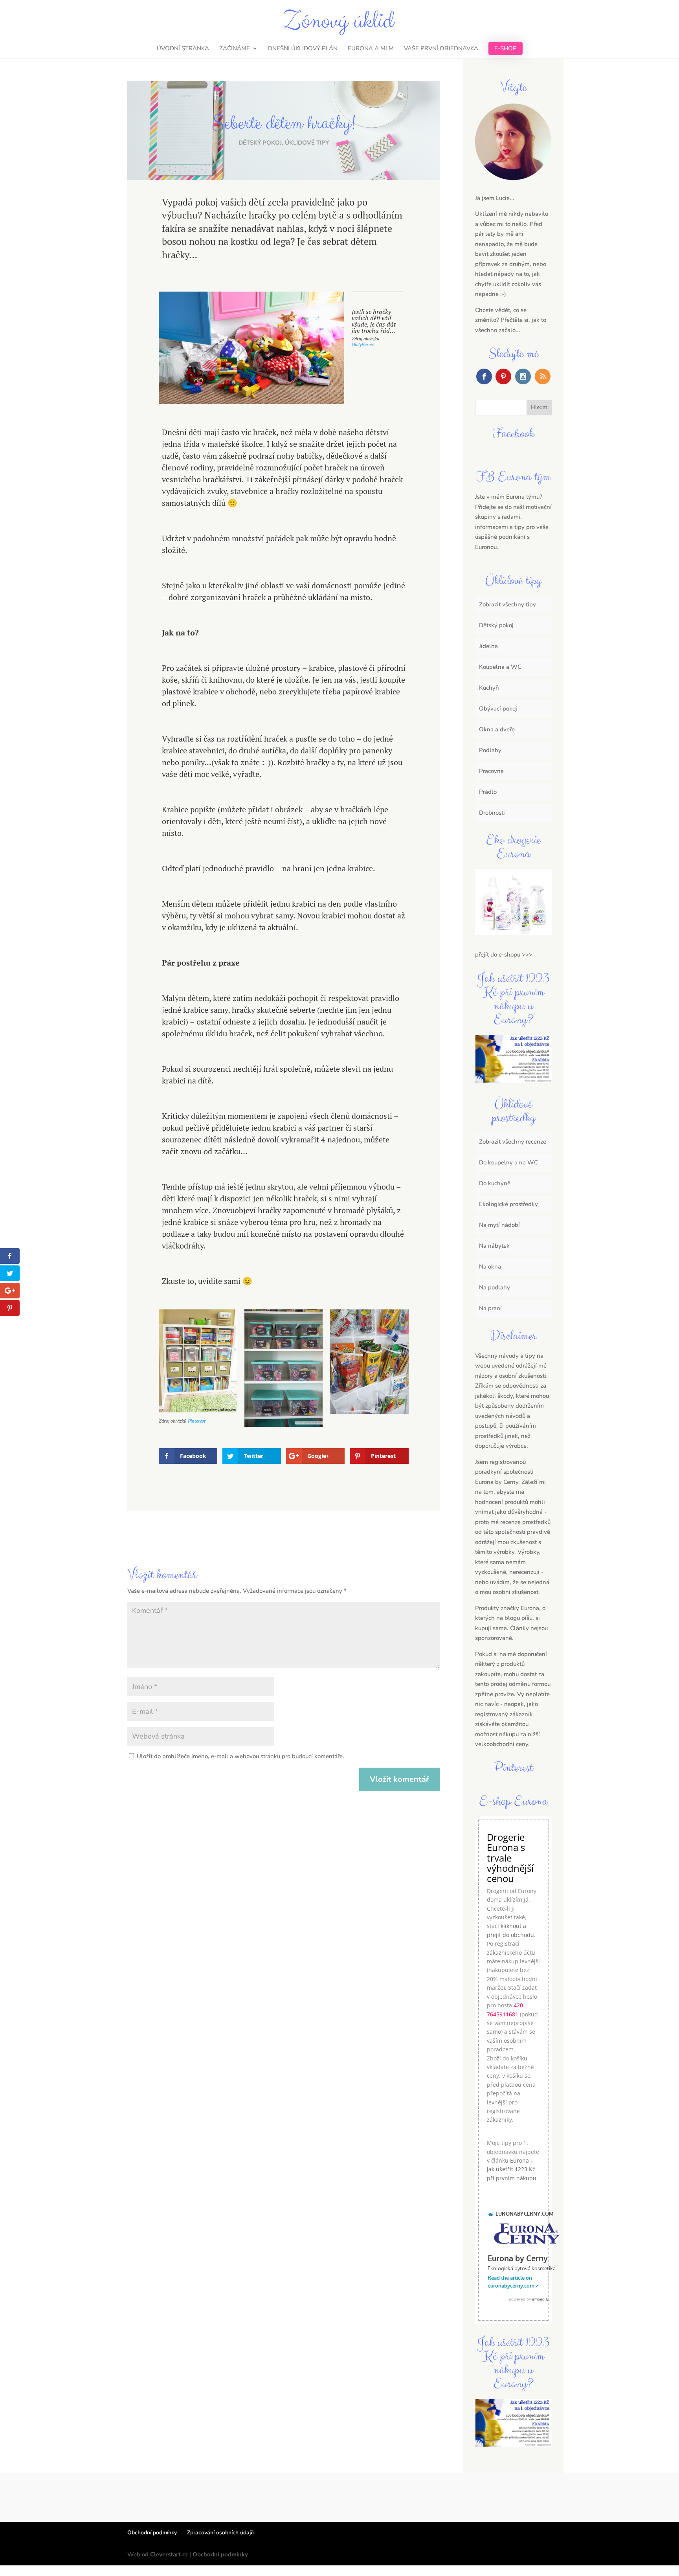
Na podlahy (495, 1287)
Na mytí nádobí (499, 1225)
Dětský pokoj (260, 143)
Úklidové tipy (307, 143)
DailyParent (363, 344)
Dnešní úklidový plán (303, 49)
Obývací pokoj (498, 709)
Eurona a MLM (371, 49)
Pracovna (491, 771)
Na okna (490, 1267)
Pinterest (197, 1421)
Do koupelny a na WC (508, 1162)
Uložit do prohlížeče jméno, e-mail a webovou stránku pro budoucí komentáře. (240, 1756)
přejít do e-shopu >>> (504, 955)
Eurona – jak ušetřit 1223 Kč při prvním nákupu (512, 2169)
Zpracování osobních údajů (220, 2533)
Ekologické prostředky (508, 1204)
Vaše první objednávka (441, 49)
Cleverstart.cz (169, 2554)
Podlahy (490, 750)
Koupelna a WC (500, 667)
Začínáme (235, 49)
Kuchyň (489, 688)
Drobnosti (492, 813)
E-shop (506, 48)
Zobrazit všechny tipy (507, 604)
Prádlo (488, 792)
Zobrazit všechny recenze (513, 1142)
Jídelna (488, 646)
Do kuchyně (495, 1183)
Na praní (490, 1308)
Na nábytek (494, 1246)
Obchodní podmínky (152, 2533)
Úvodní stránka (183, 49)
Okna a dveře (497, 729)
